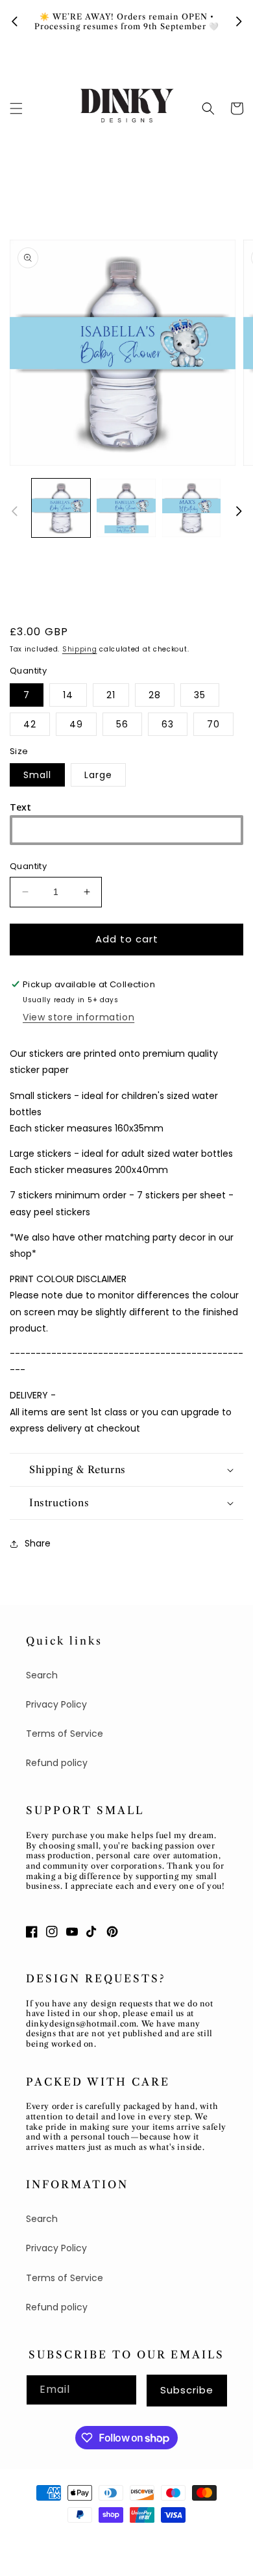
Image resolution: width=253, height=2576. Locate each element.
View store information (78, 1017)
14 (68, 695)
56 (122, 724)
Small (37, 775)
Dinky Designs (88, 2538)
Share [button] (38, 1543)
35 (200, 695)
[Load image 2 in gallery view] (126, 508)
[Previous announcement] (14, 21)
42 (30, 724)
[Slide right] (239, 511)
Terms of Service (65, 1734)
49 (76, 724)
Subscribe (187, 2390)
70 (213, 724)
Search (42, 1675)
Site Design (151, 2538)
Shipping (80, 649)
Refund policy (57, 1763)
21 (111, 695)
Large (98, 775)
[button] (16, 108)
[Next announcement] (239, 21)
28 (155, 695)
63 (168, 724)
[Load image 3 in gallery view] (191, 508)
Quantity (28, 866)
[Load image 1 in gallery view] (61, 508)
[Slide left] (14, 511)
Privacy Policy (56, 1704)
